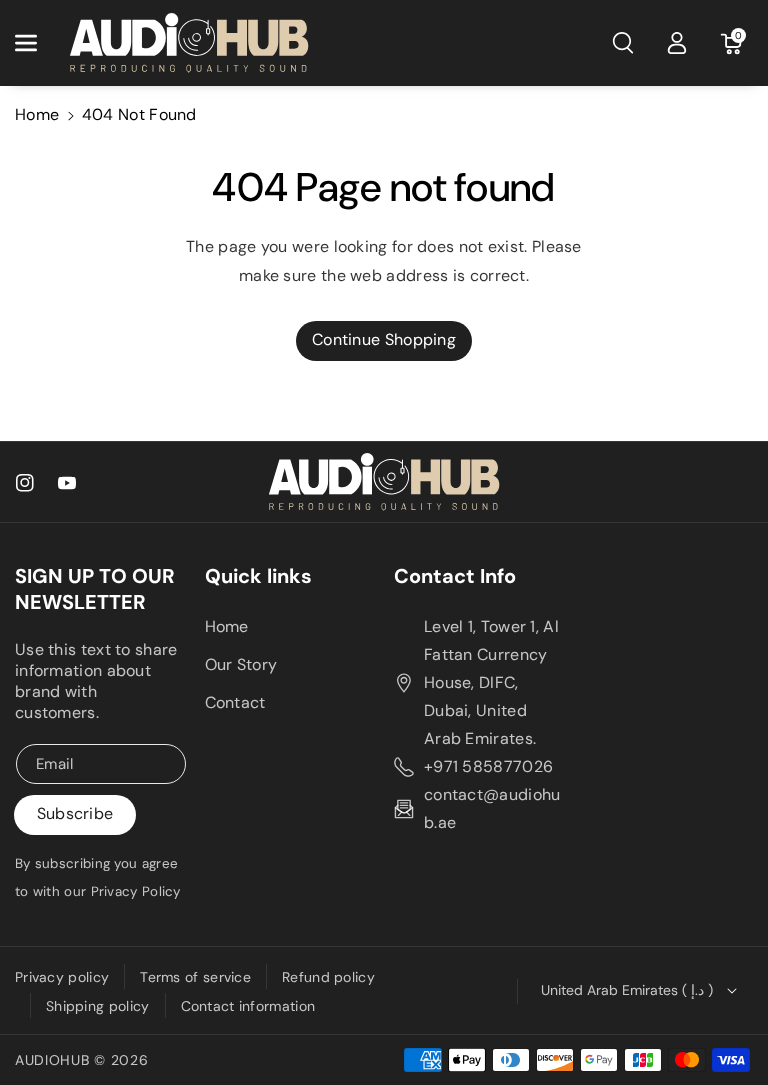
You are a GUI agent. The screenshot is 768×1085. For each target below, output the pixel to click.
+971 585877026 (488, 766)
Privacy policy (62, 977)
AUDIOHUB (52, 1060)
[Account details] (677, 43)
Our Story (241, 664)
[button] (37, 43)
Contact (235, 702)
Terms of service (195, 977)
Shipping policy (98, 1006)
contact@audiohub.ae (492, 808)
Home (37, 114)
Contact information (248, 1006)
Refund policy (328, 977)
